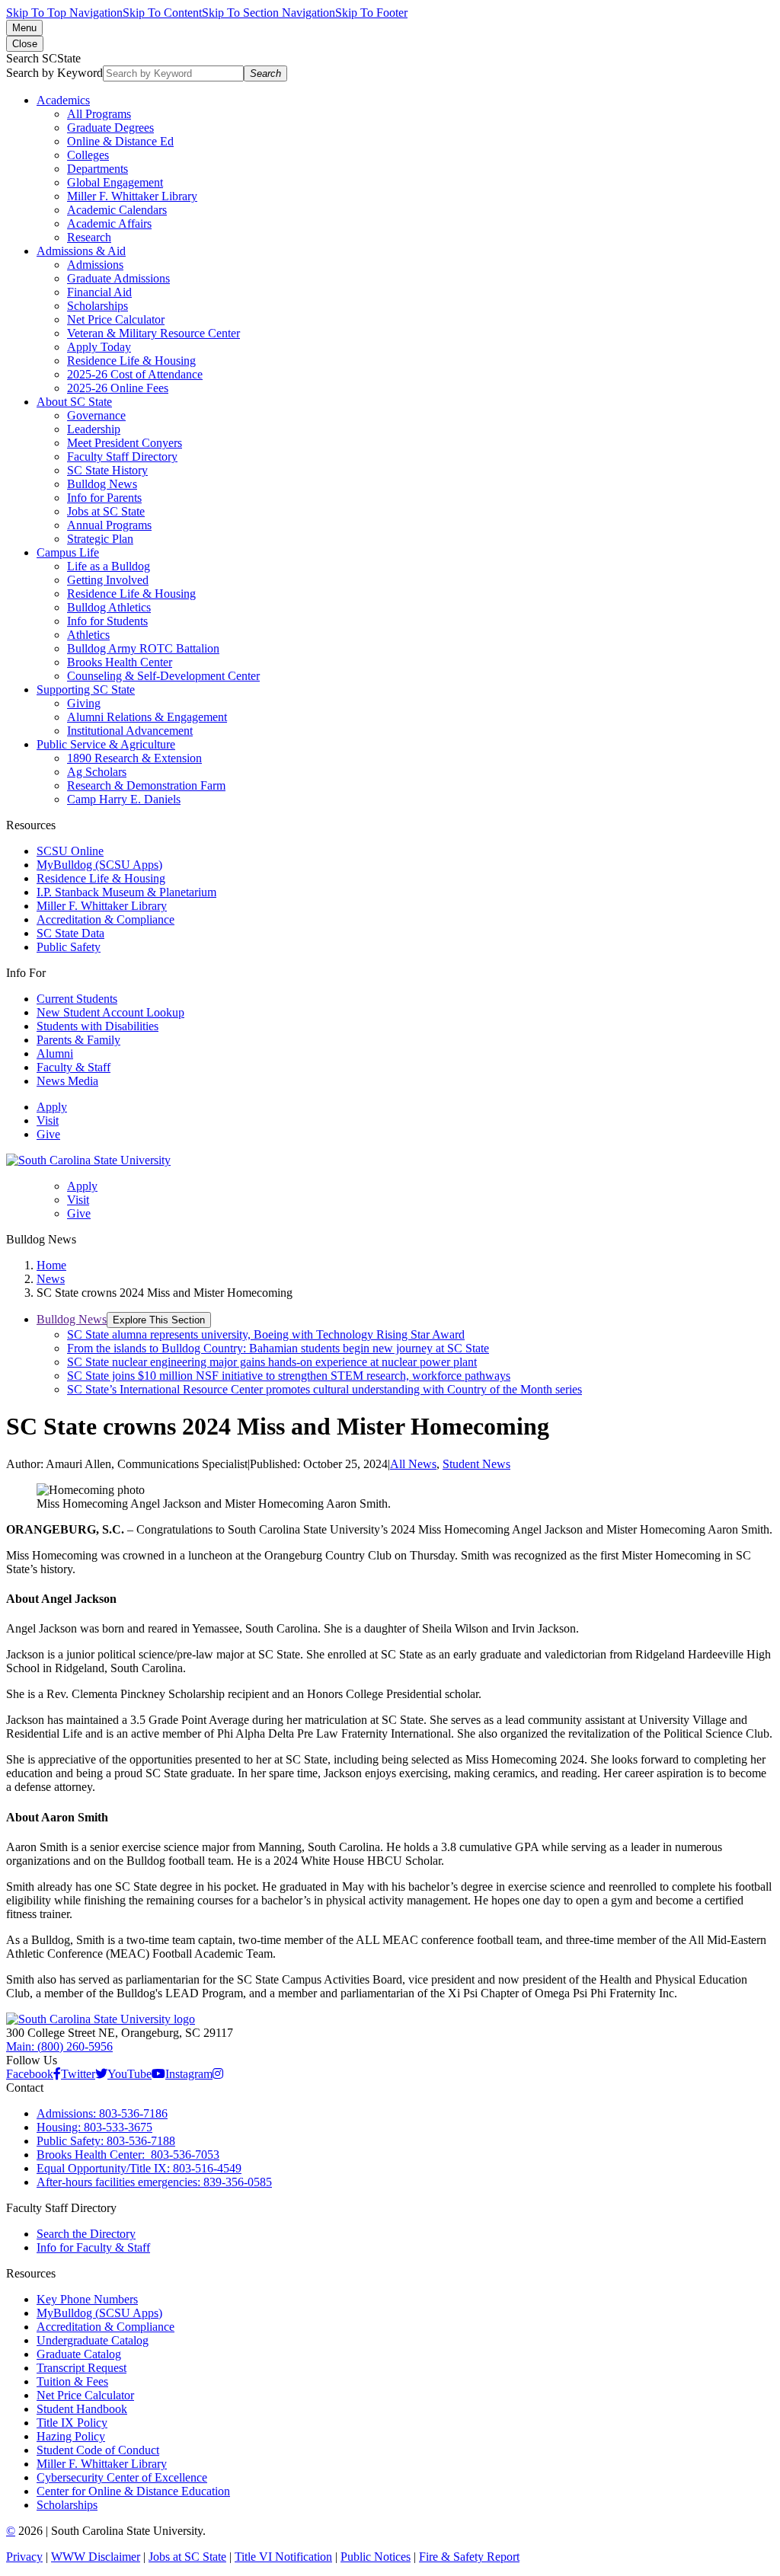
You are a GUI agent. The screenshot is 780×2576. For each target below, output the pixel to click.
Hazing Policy (71, 2436)
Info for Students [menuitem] (107, 621)
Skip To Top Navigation (64, 13)
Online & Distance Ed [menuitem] (120, 141)
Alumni (55, 1053)
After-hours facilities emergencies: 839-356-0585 (154, 2182)
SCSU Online (70, 851)
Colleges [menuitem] (88, 155)
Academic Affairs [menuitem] (109, 223)
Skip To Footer (371, 13)
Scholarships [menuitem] (97, 306)
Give (48, 1134)
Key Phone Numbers (87, 2299)
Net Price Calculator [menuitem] (116, 319)
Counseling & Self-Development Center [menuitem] (163, 676)
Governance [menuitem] (96, 415)
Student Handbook (82, 2409)
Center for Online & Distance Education (133, 2491)
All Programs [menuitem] (99, 114)
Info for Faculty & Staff (93, 2247)
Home (51, 1265)
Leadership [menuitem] (94, 429)
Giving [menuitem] (84, 703)
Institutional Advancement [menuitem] (130, 731)
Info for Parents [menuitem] (104, 498)
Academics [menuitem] (63, 100)
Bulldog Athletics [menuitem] (109, 607)
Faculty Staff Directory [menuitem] (122, 456)
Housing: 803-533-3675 (94, 2127)
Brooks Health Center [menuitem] (120, 662)
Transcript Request (82, 2368)
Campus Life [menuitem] (68, 552)
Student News (476, 1464)
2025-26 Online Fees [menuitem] (118, 388)
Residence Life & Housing (101, 878)
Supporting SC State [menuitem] (86, 689)
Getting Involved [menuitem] (108, 580)
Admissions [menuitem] (95, 265)
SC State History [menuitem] (107, 470)
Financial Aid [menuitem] (99, 292)
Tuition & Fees (72, 2381)
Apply (52, 1107)
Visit (48, 1120)
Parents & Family (78, 1040)
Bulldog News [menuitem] (102, 484)
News (51, 1279)
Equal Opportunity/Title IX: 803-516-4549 (139, 2168)
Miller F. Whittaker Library (102, 906)
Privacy (24, 2557)
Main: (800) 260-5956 (59, 2046)
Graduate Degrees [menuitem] (110, 128)
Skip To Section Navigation (269, 13)
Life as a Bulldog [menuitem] (109, 566)
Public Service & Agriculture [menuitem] (106, 744)
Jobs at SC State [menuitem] (106, 511)
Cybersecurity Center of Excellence (122, 2477)
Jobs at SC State (187, 2557)
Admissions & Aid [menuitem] (81, 251)
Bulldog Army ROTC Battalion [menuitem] (143, 648)
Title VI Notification (283, 2557)
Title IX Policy (72, 2423)
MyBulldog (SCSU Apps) (99, 865)
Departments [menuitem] (97, 169)
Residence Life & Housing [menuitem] (131, 361)
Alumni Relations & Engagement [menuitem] (147, 717)
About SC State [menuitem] (74, 402)
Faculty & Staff (74, 1067)
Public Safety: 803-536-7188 (106, 2141)
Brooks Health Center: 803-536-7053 (128, 2155)
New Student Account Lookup (110, 1012)
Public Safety (69, 947)
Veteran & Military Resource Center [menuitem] (153, 333)
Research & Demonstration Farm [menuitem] (146, 785)
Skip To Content (162, 13)
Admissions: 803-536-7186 (102, 2113)
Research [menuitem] (89, 237)
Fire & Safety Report (469, 2557)
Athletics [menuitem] (88, 635)
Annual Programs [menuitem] (109, 525)
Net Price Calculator (85, 2395)
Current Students (77, 999)
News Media (67, 1081)
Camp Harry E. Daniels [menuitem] (124, 799)
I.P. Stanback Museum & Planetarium (126, 892)
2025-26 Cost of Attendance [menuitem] (135, 374)
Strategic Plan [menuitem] (100, 539)
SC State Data (70, 933)
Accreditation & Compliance (105, 919)
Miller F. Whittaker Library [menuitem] (132, 196)
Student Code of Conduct (98, 2450)
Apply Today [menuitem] (99, 347)
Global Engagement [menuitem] (115, 182)
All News (413, 1464)
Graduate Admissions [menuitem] (118, 278)
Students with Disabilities (97, 1026)
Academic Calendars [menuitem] (117, 210)
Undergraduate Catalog (93, 2340)
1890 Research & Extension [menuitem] (134, 758)
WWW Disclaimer (96, 2557)
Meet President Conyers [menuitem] (125, 443)
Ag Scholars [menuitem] (97, 772)
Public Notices (376, 2557)
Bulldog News (72, 1319)
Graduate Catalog (79, 2354)
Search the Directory (86, 2234)
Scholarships (67, 2505)
